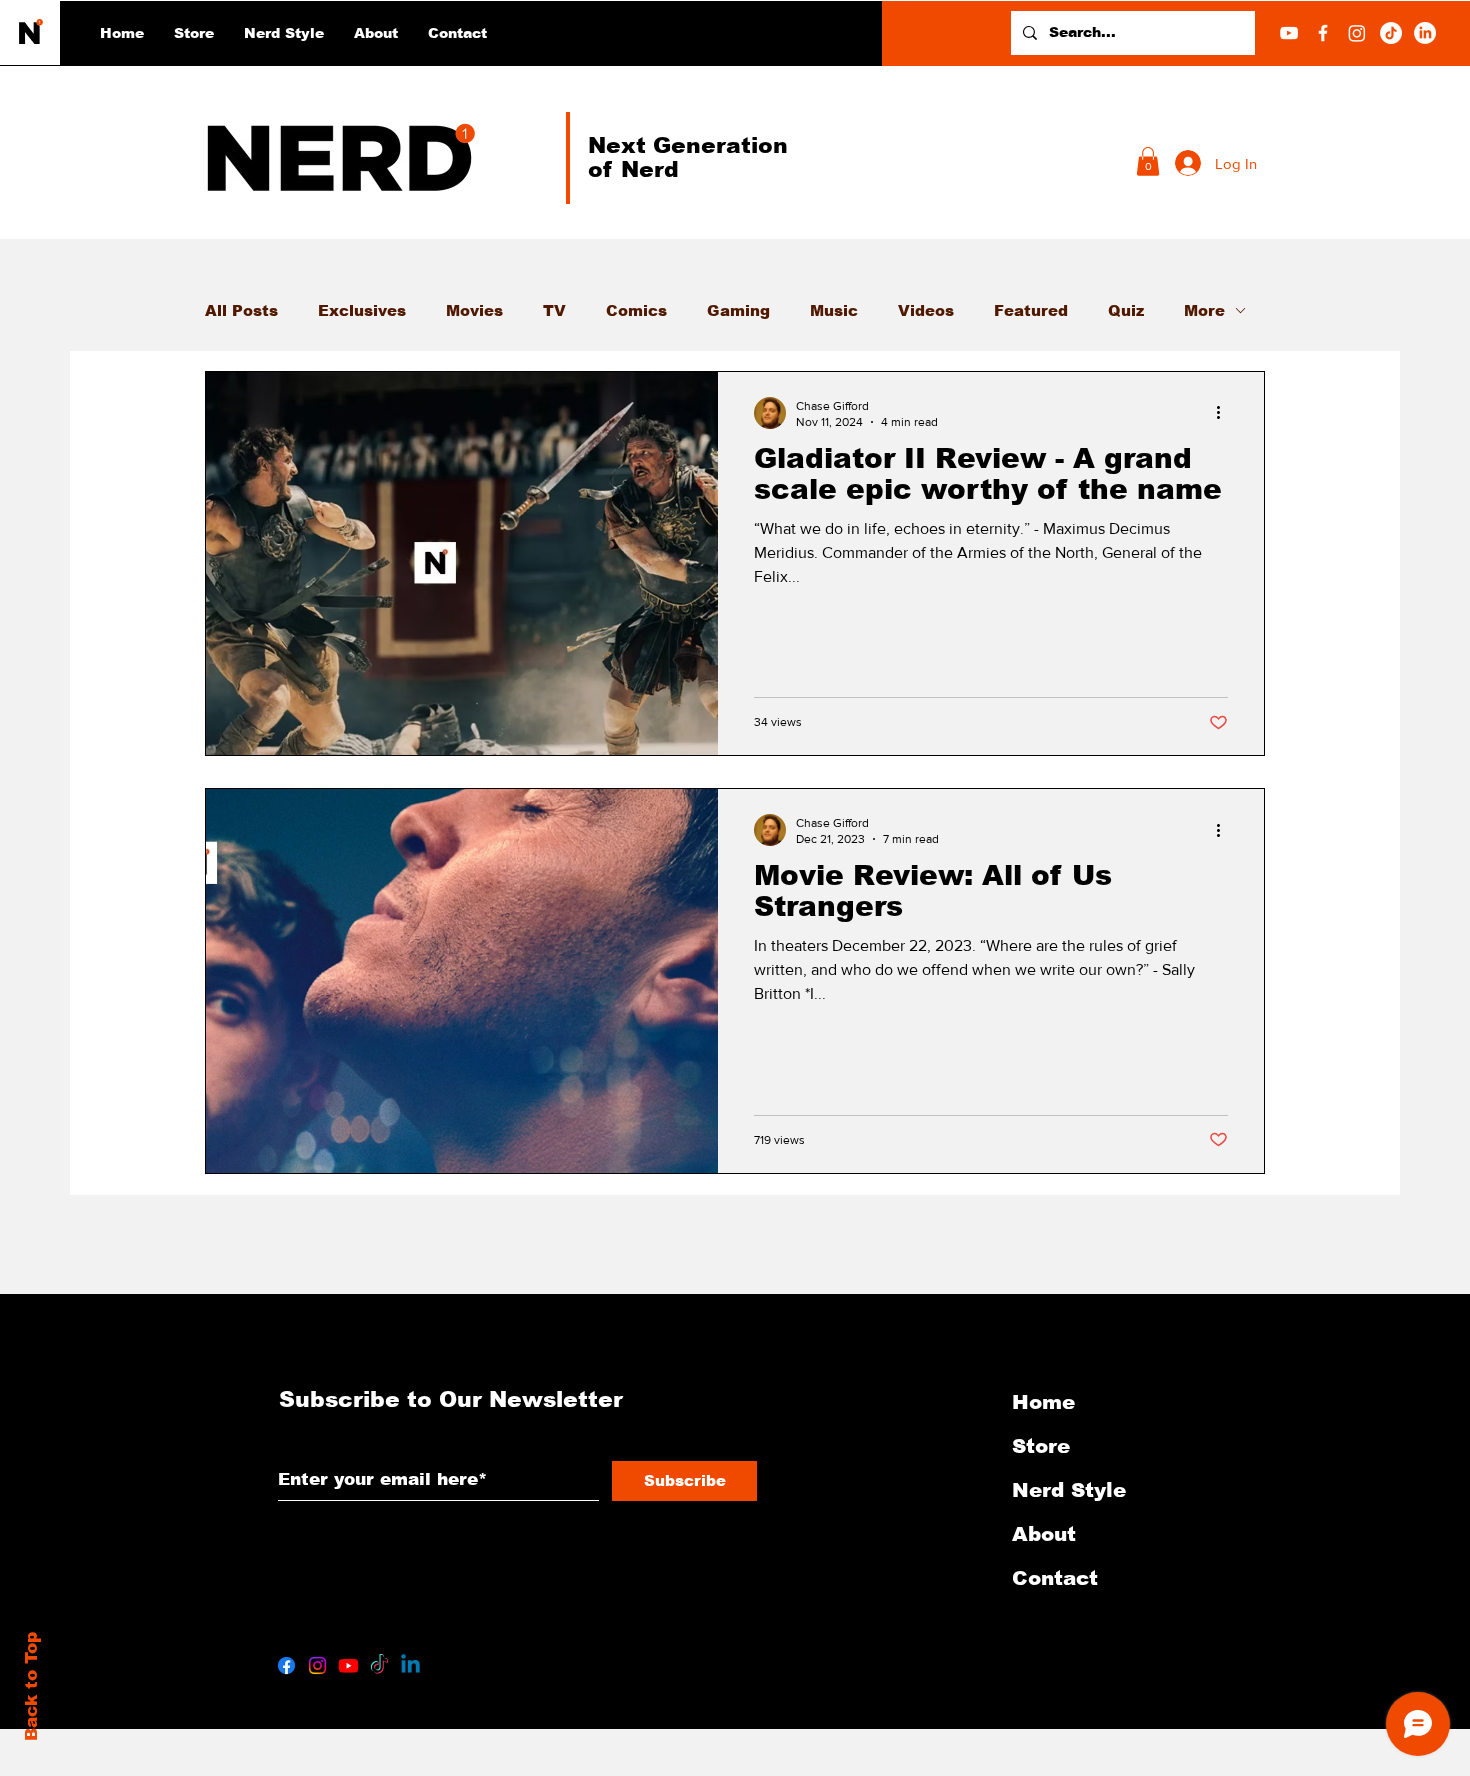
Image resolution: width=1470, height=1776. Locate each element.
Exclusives (362, 310)
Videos (926, 310)
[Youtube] (348, 1665)
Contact (1055, 1578)
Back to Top (31, 1686)
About (1044, 1534)
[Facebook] (1323, 33)
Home (1043, 1402)
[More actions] (1225, 413)
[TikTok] (1391, 33)
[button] (284, 33)
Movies (474, 310)
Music (834, 310)
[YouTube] (1289, 33)
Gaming (738, 310)
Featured (1031, 310)
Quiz (1126, 310)
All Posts (241, 310)
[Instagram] (1357, 33)
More (1204, 310)
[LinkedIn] (1425, 33)
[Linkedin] (410, 1665)
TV (554, 310)
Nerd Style (1069, 1490)
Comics (636, 310)
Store (1041, 1446)
